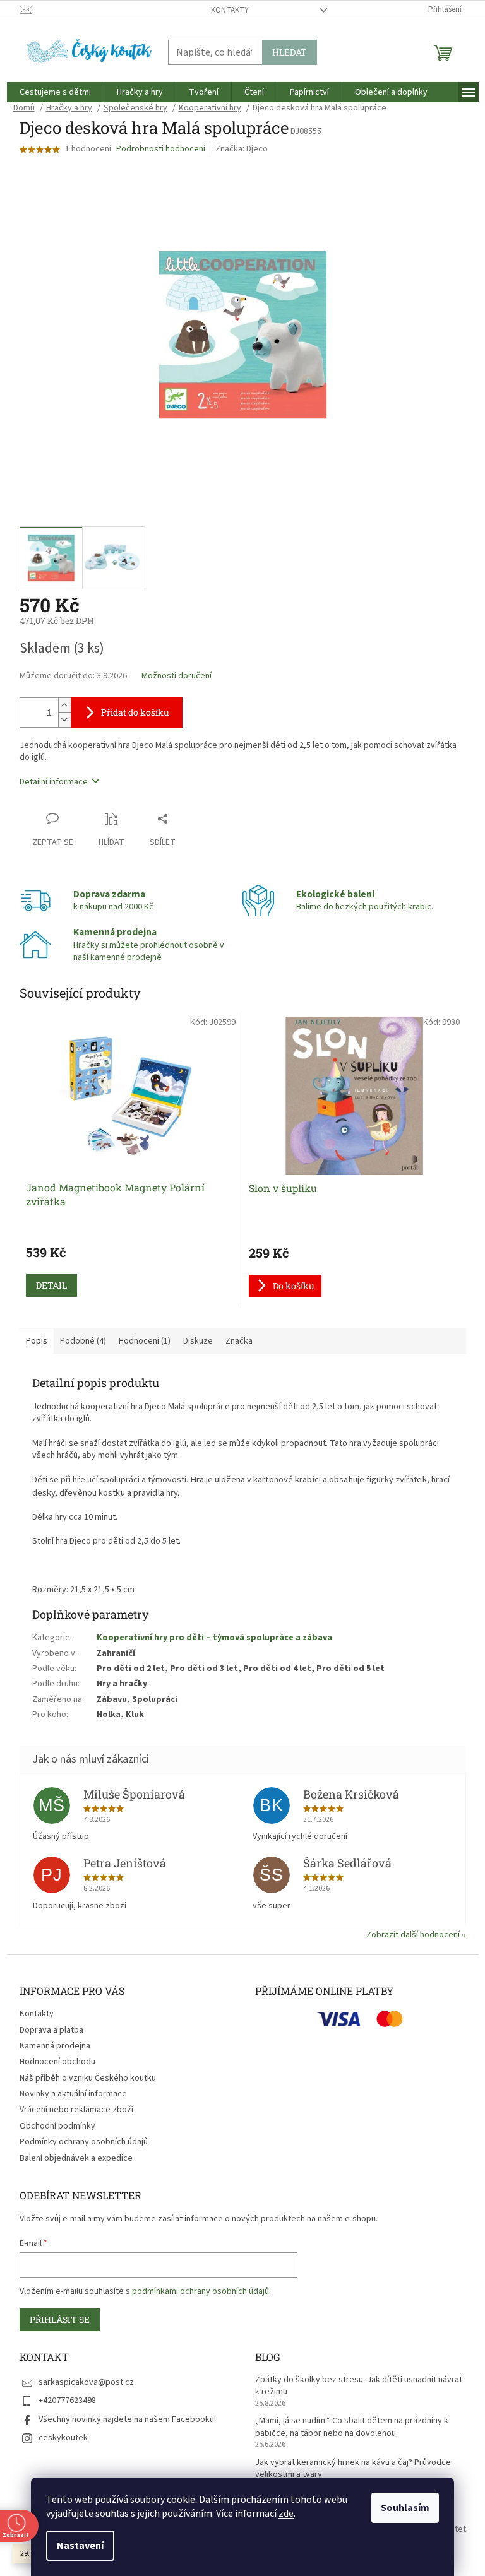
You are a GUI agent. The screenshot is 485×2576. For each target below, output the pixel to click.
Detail (51, 1285)
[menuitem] (55, 92)
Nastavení (80, 2546)
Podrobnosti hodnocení (161, 149)
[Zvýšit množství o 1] (64, 705)
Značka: (242, 149)
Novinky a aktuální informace (73, 2094)
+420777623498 (67, 2401)
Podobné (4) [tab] (83, 1341)
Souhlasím (405, 2508)
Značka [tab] (239, 1341)
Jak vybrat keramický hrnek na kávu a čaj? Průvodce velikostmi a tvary (353, 2469)
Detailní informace (54, 782)
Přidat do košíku (135, 712)
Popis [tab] (37, 1341)
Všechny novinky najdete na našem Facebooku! (127, 2419)
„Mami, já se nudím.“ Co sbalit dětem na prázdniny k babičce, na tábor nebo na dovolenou (352, 2427)
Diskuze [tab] (198, 1341)
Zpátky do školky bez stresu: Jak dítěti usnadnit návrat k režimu (359, 2386)
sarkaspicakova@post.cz (86, 2382)
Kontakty (230, 10)
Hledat (290, 52)
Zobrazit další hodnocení (413, 1935)
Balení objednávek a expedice (76, 2158)
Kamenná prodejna (55, 2046)
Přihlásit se (60, 2319)
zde (286, 2514)
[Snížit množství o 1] (64, 720)
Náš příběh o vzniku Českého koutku (88, 2078)
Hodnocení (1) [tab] (145, 1341)
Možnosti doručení (177, 676)
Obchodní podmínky (57, 2126)
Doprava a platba (51, 2030)
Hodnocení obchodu (57, 2062)
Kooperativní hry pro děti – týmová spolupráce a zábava (214, 1638)
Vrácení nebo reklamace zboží (76, 2110)
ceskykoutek (63, 2438)
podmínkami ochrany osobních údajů (201, 2291)
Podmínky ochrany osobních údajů (84, 2142)
